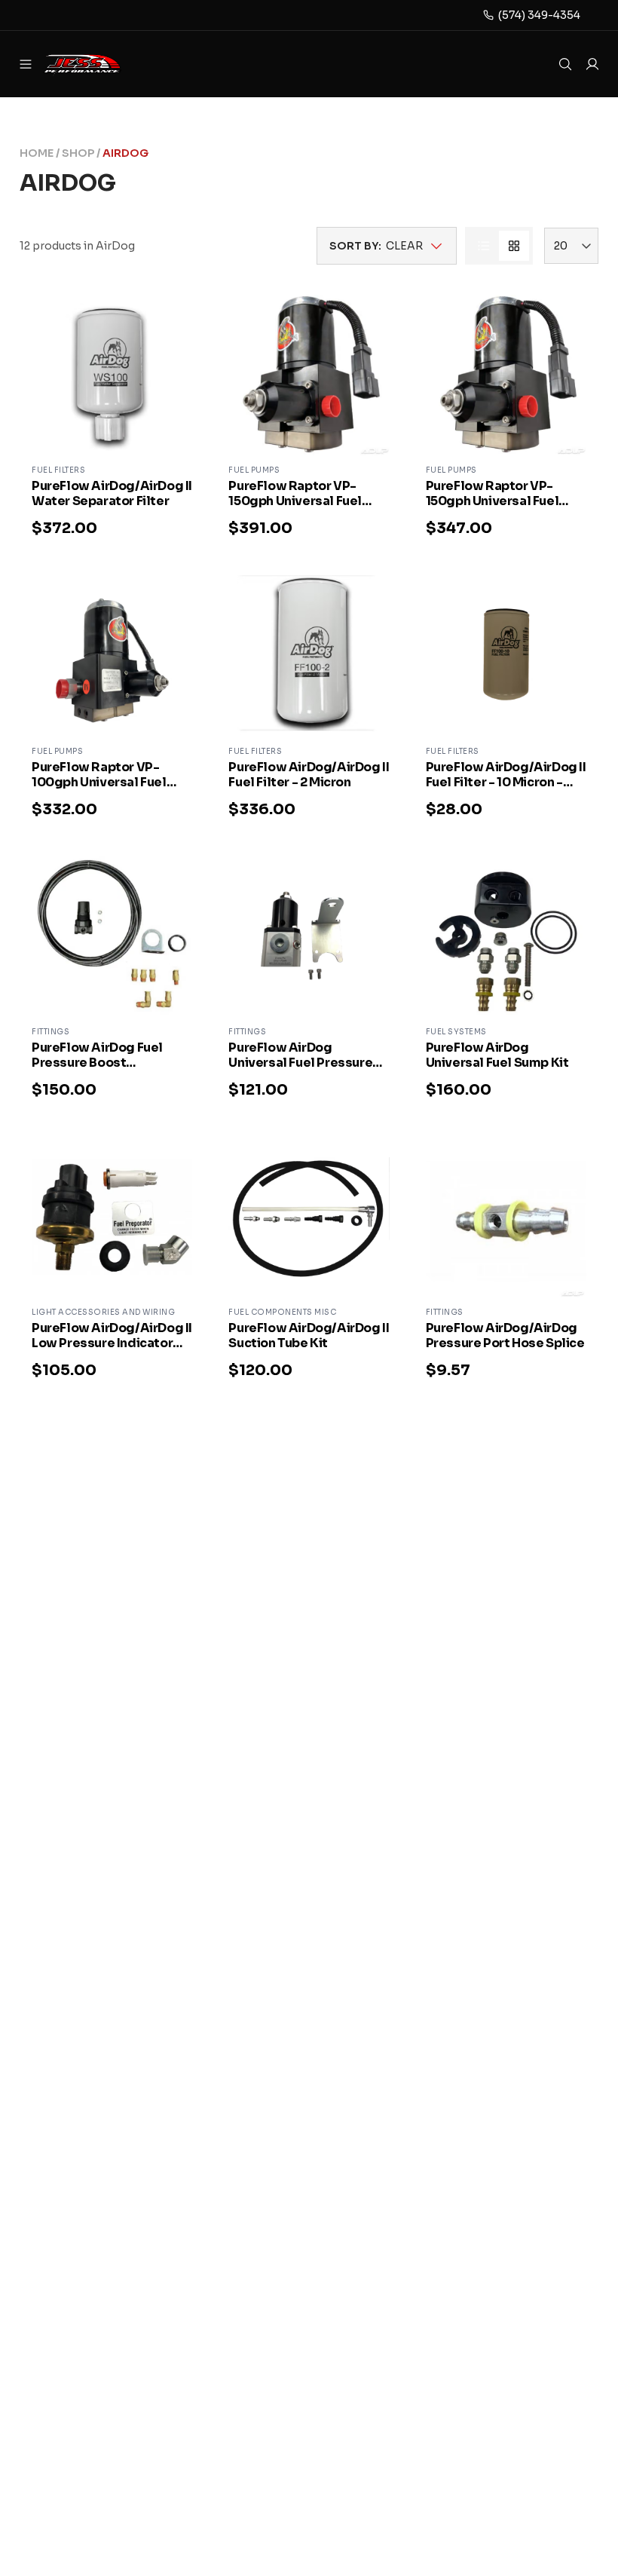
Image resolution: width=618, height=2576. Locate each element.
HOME (37, 153)
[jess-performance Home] (102, 64)
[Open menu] (26, 64)
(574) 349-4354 (539, 15)
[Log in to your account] (592, 64)
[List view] (484, 246)
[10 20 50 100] (571, 246)
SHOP (78, 153)
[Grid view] (514, 246)
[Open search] (565, 64)
